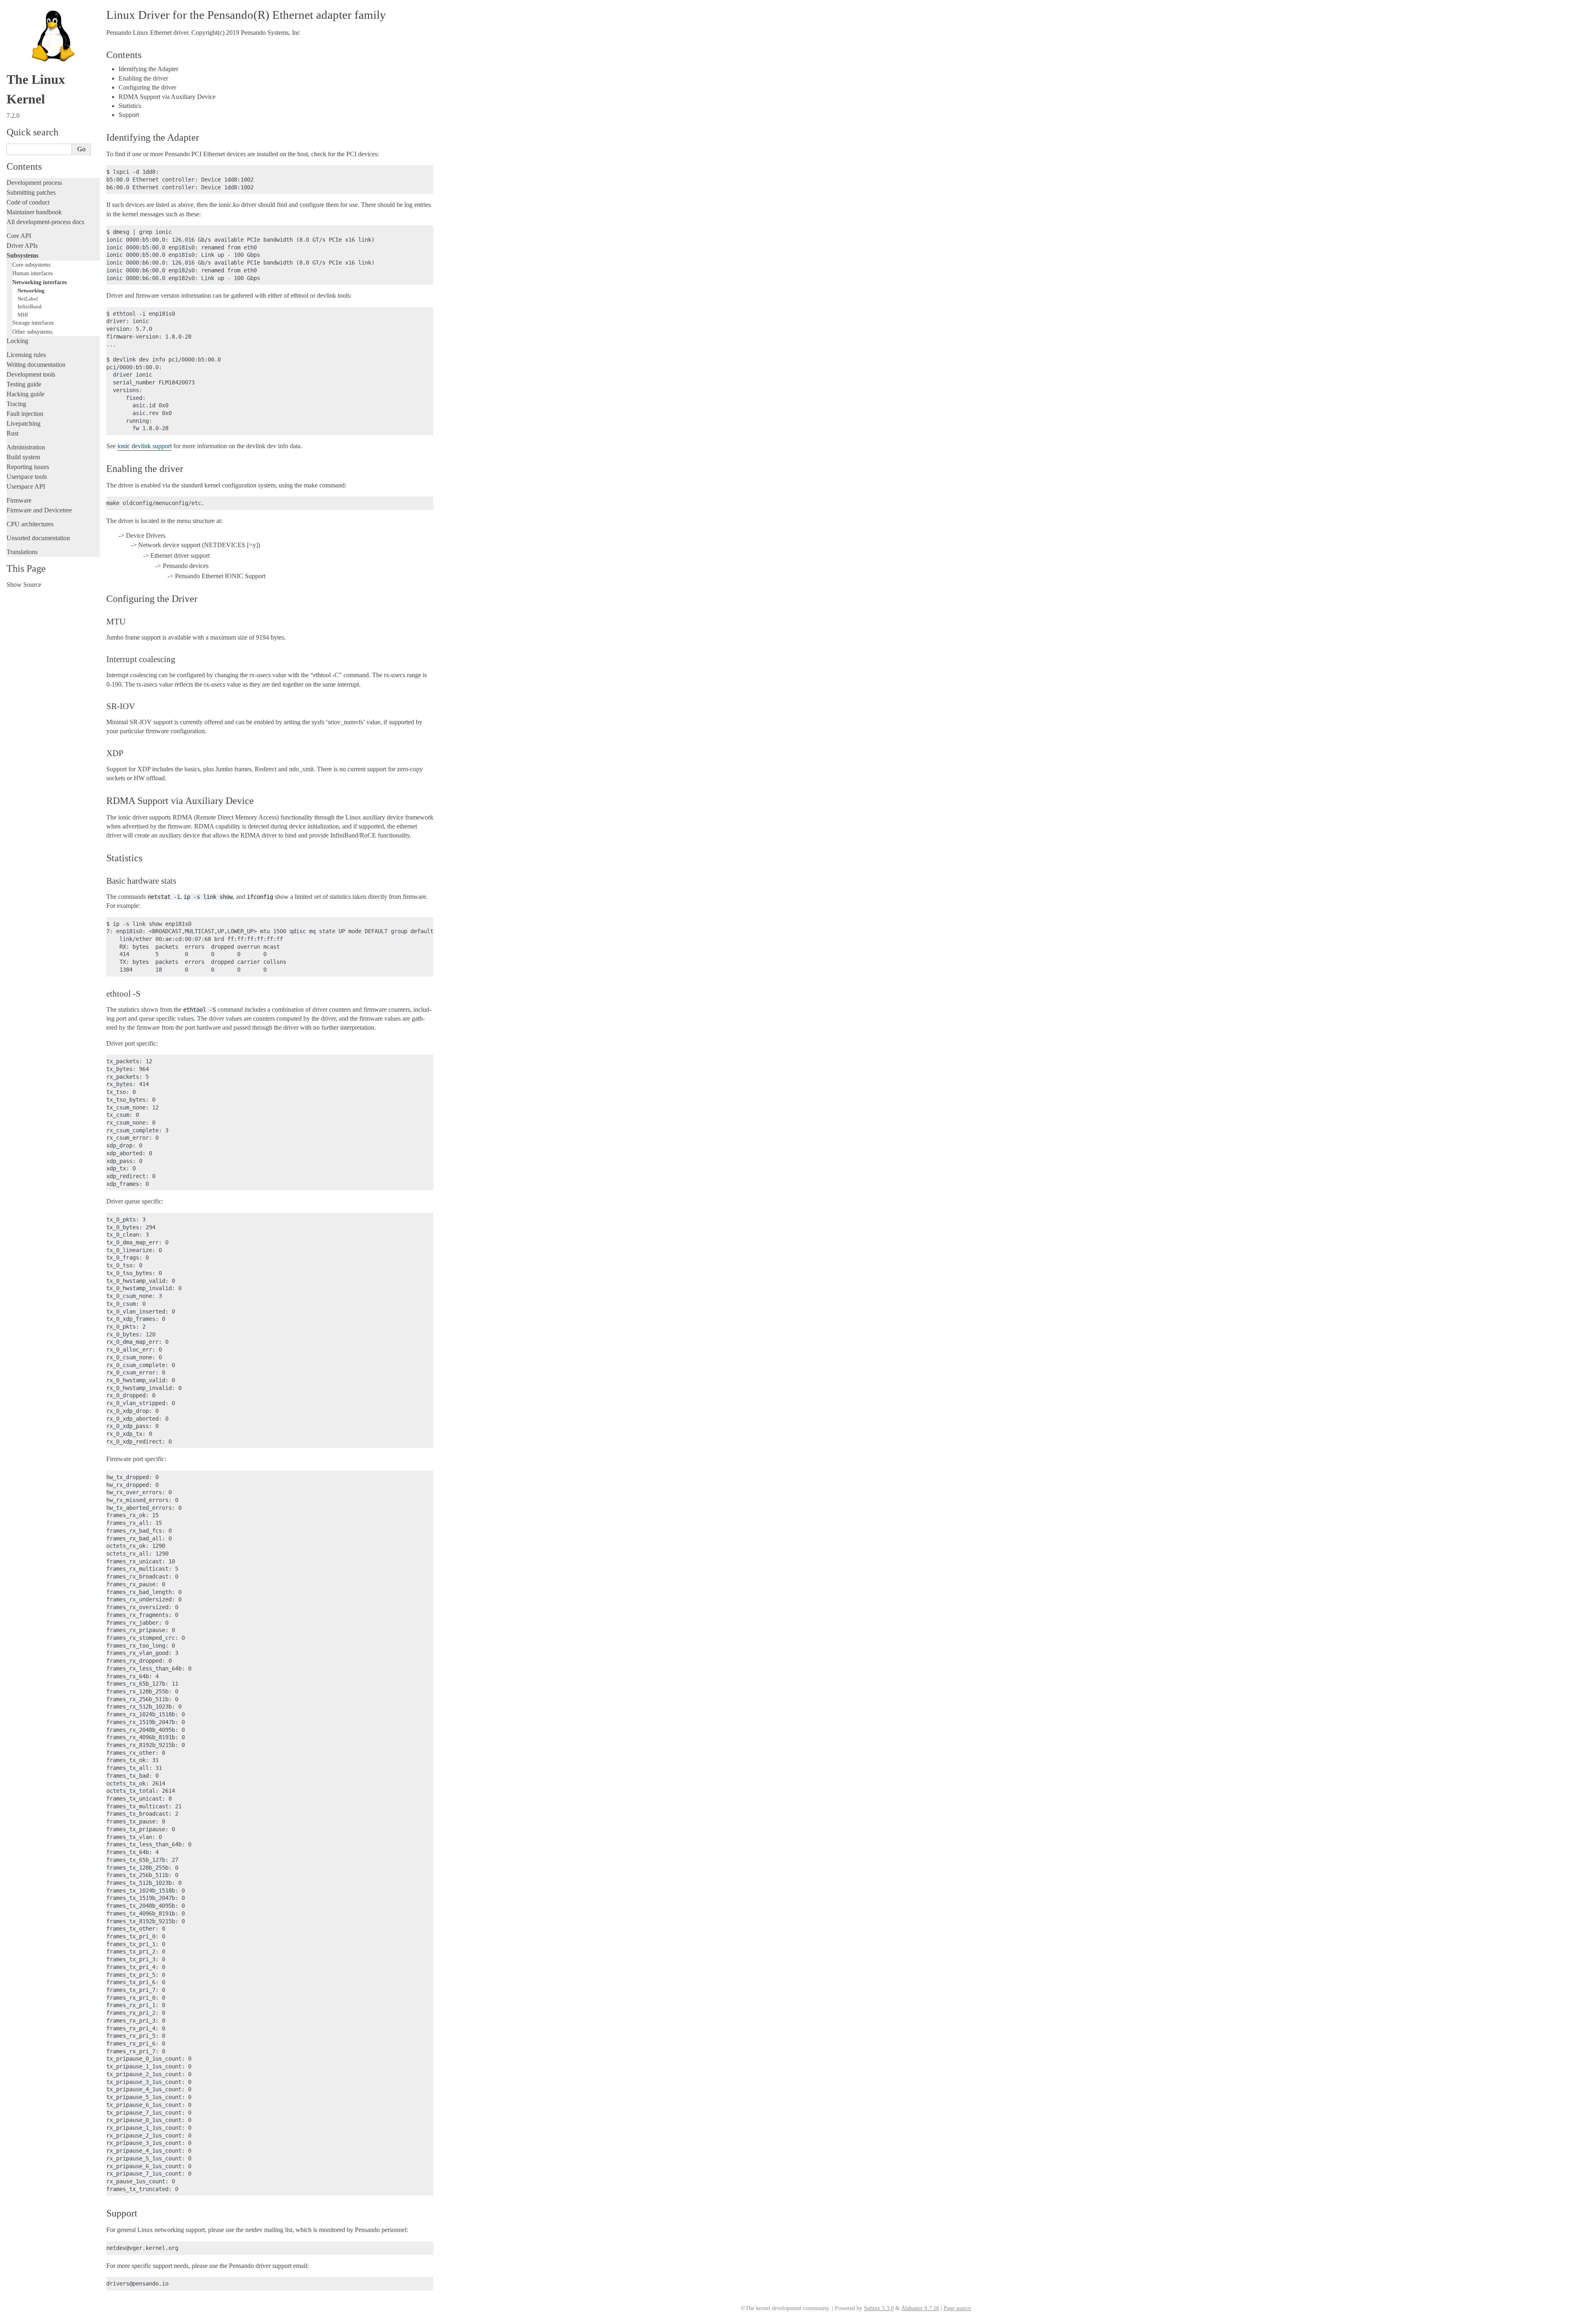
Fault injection (25, 414)
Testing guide (24, 384)
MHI (23, 315)
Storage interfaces (33, 323)
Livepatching (24, 423)
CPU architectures (30, 524)
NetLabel (28, 299)
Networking (31, 291)
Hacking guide (26, 394)
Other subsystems (32, 332)
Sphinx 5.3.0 (879, 2308)
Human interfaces (33, 273)
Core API (19, 236)
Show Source (24, 585)
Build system (23, 457)
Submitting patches (31, 192)
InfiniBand (30, 306)
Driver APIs (22, 246)
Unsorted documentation (38, 538)
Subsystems (22, 255)
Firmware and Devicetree (39, 510)
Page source (957, 2308)
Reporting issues (28, 467)
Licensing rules (26, 355)
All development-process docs (45, 222)
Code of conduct (28, 202)
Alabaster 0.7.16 (920, 2308)
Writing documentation (36, 365)
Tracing (16, 404)
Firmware (19, 500)
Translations (22, 552)
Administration (26, 447)
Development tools (31, 374)
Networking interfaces (39, 282)
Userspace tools (27, 477)
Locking (17, 341)
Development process (34, 183)
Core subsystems (31, 265)
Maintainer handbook (34, 212)
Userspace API (26, 486)
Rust (12, 433)
